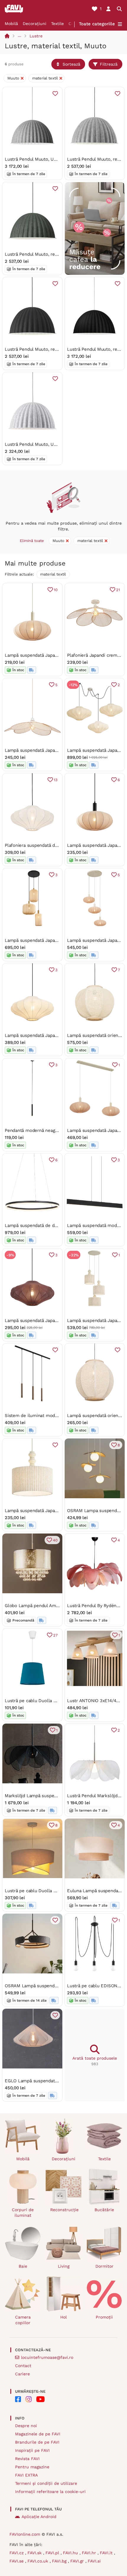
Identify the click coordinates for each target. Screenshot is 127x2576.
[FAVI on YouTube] (40, 2399)
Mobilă (11, 24)
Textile (57, 24)
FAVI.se (17, 2561)
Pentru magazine (32, 2467)
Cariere (22, 2374)
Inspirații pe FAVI (32, 2450)
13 (56, 780)
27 (55, 1635)
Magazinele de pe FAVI (38, 2434)
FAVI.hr (90, 2553)
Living (64, 2266)
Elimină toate (32, 541)
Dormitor (104, 2266)
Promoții (104, 2317)
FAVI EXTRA (26, 2475)
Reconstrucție (64, 2210)
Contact (23, 2366)
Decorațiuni (35, 24)
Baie (23, 2266)
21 (118, 590)
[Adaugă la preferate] (55, 94)
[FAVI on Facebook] (18, 2399)
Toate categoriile (97, 24)
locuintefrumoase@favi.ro (47, 2357)
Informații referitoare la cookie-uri (50, 2492)
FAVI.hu (71, 2553)
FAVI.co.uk (39, 2561)
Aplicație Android (39, 2517)
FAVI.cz (17, 2553)
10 (56, 590)
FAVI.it (107, 2553)
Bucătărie (104, 2210)
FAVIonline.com (25, 2534)
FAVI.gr (78, 2561)
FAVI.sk (35, 2553)
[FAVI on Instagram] (29, 2399)
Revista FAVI (27, 2459)
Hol (63, 2317)
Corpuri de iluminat (23, 2212)
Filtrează (109, 64)
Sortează (71, 64)
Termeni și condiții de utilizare (46, 2483)
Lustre (36, 36)
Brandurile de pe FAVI (37, 2442)
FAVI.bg (60, 2561)
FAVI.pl (53, 2553)
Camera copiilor (23, 2320)
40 (55, 1540)
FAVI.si (94, 2561)
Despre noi (26, 2426)
